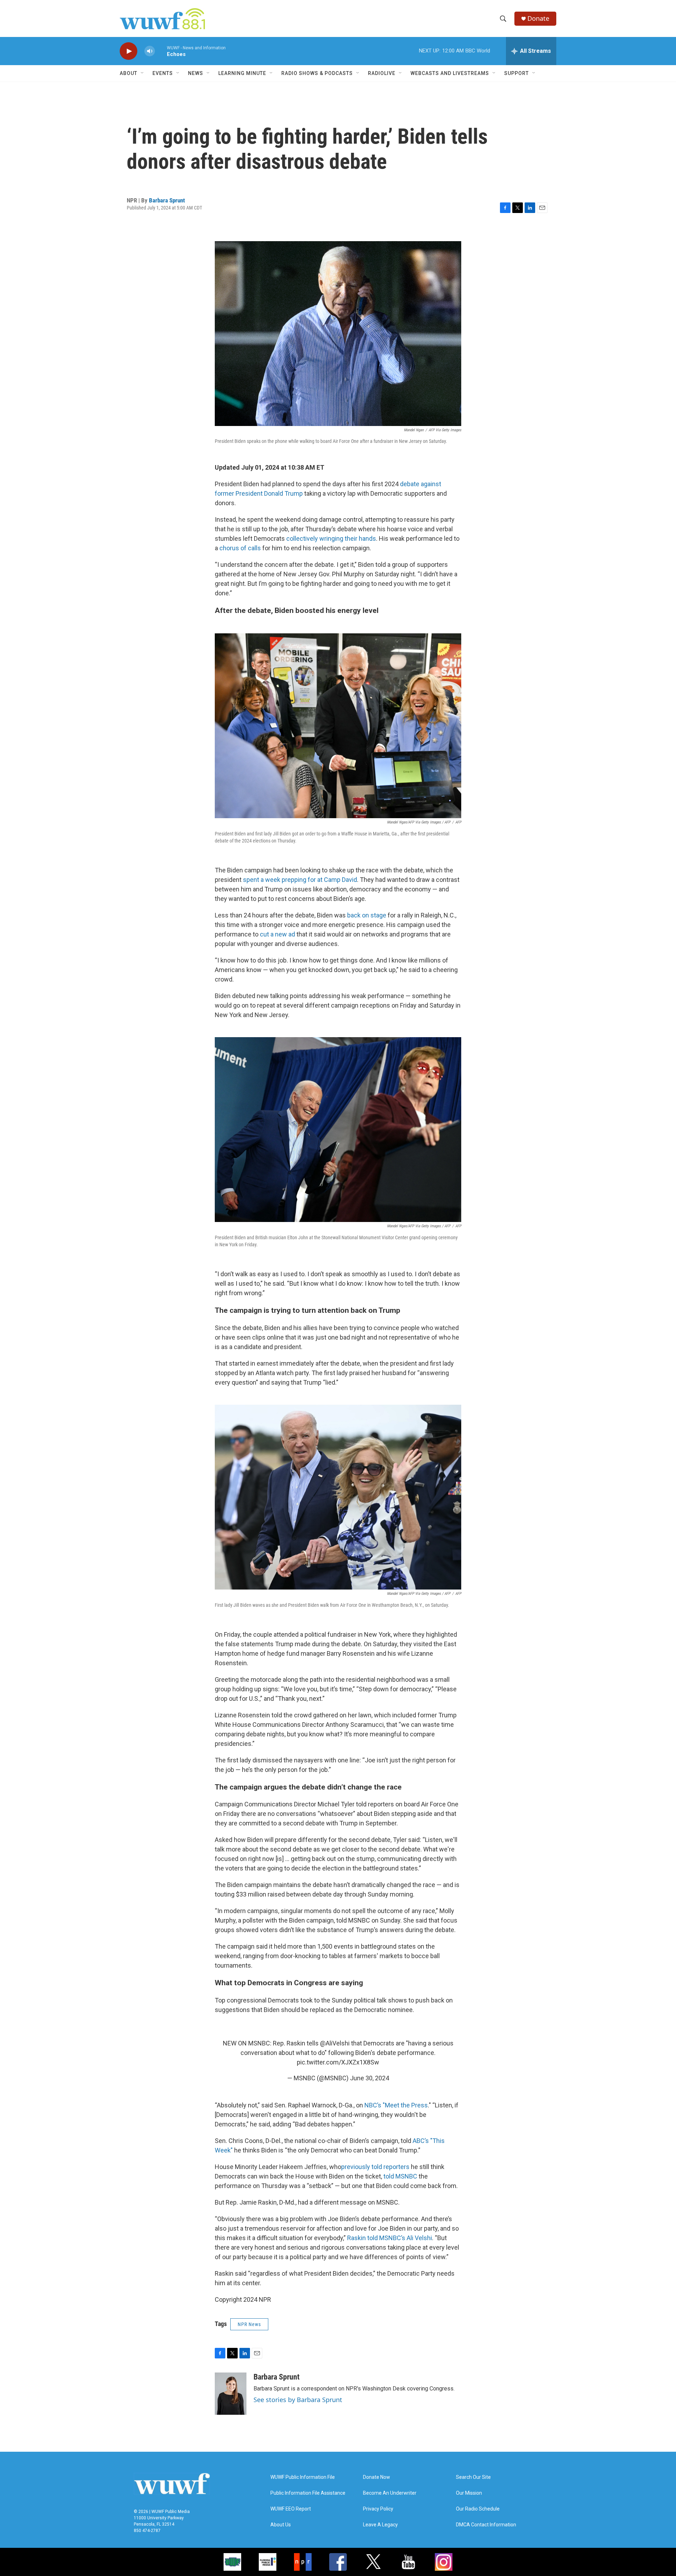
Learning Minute (242, 73)
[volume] (150, 51)
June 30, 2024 (370, 2078)
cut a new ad (277, 934)
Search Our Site (473, 2477)
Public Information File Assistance (308, 2493)
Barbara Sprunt (167, 200)
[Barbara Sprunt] (231, 2394)
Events (163, 73)
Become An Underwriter (390, 2493)
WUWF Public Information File (303, 2477)
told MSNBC (400, 2176)
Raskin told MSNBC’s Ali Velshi (390, 2238)
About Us (281, 2525)
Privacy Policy (378, 2509)
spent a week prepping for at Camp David (300, 880)
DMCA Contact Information (486, 2525)
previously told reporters (375, 2167)
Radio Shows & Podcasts (317, 73)
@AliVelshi (335, 2043)
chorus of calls (240, 548)
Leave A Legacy (380, 2525)
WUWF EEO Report (291, 2509)
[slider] (161, 51)
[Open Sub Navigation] (143, 73)
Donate (538, 18)
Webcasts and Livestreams (450, 73)
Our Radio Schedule (478, 2509)
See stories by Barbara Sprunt (298, 2400)
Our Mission (469, 2493)
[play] (129, 51)
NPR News (249, 2324)
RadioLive (382, 73)
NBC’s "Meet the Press (396, 2105)
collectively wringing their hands (331, 538)
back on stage (367, 915)
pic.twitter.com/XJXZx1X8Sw (338, 2062)
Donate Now (377, 2477)
